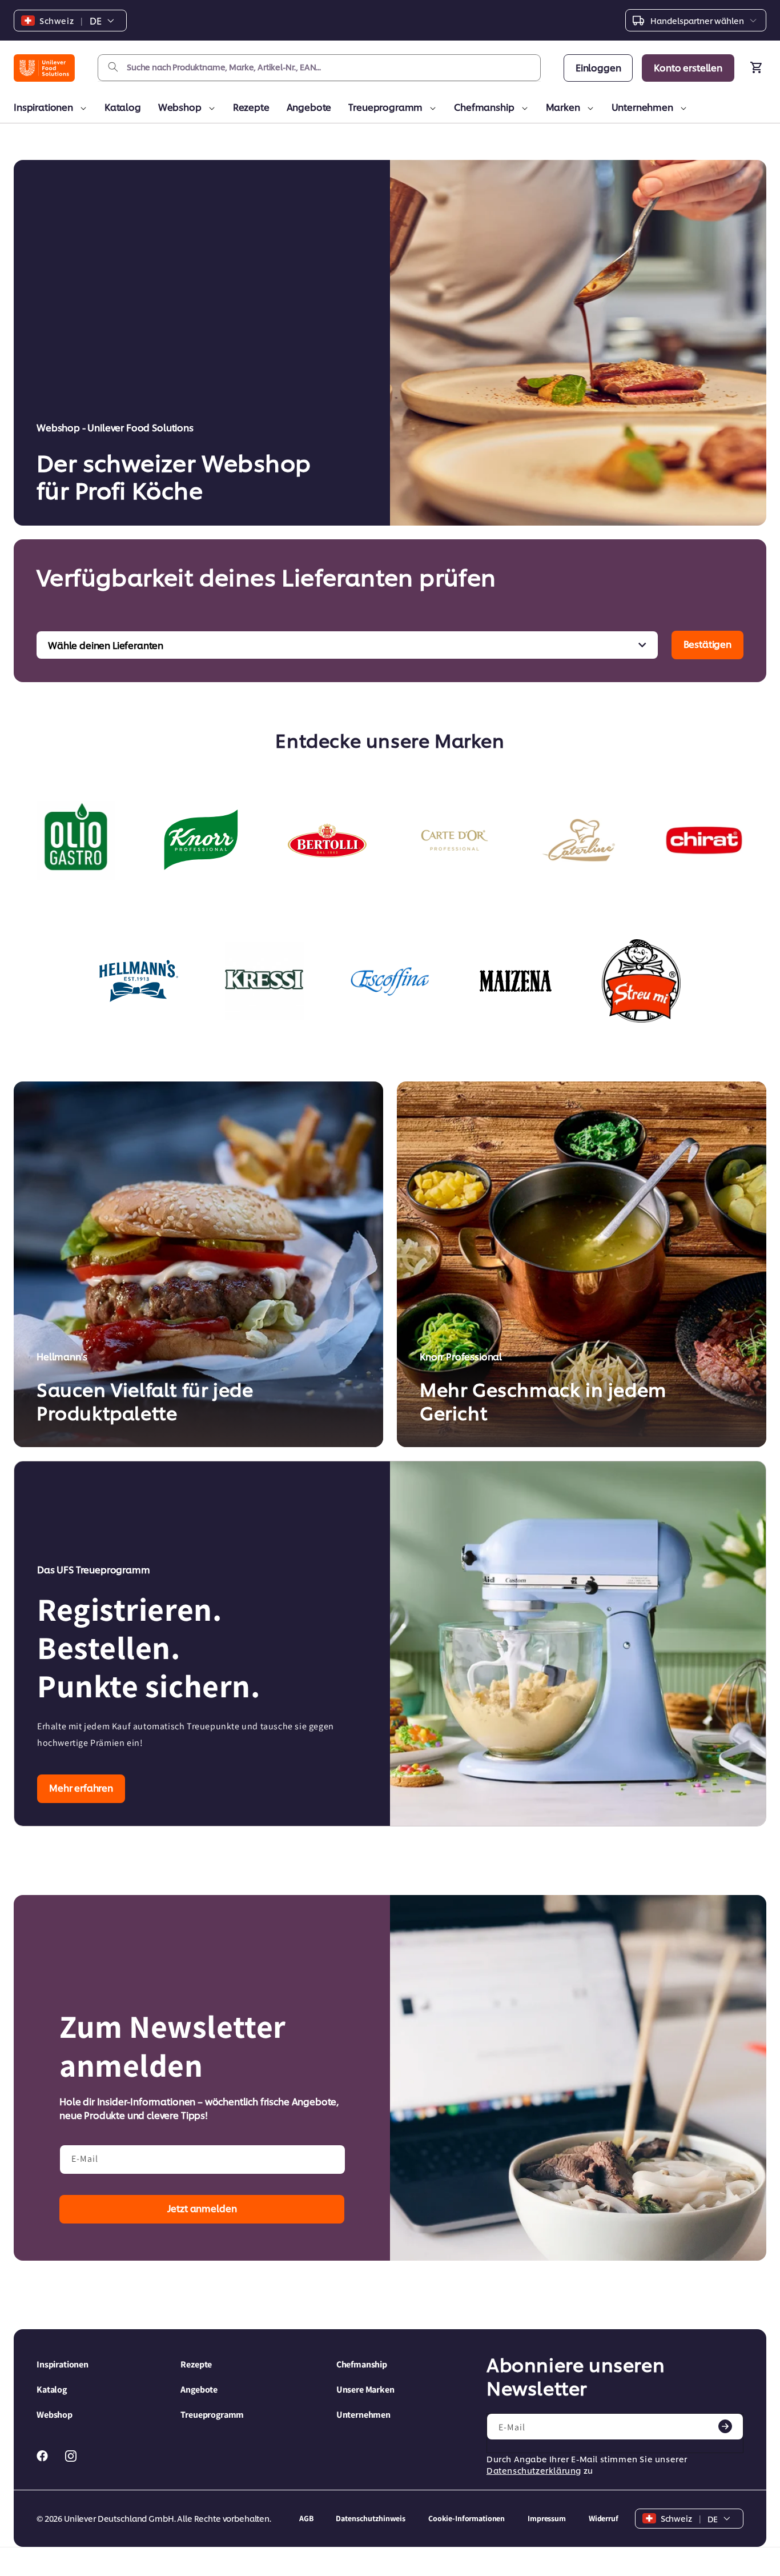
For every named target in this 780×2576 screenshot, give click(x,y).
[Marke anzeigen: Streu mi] (641, 981)
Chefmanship (484, 107)
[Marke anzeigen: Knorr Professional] (202, 840)
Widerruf (604, 2518)
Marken (563, 107)
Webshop (180, 107)
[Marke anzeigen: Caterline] (578, 840)
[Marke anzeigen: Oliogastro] (76, 840)
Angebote (309, 107)
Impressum (547, 2518)
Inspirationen (43, 107)
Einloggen (598, 67)
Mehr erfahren (81, 1787)
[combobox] (319, 68)
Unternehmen (642, 107)
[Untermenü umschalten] (81, 109)
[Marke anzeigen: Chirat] (704, 840)
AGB (306, 2518)
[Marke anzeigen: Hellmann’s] (139, 981)
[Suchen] (113, 67)
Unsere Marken (365, 2389)
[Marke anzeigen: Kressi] (264, 981)
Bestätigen (707, 644)
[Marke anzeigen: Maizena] (516, 981)
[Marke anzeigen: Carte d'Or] (453, 840)
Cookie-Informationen (467, 2518)
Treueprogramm (385, 107)
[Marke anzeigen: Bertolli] (327, 840)
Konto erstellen (688, 67)
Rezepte (251, 107)
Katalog (123, 107)
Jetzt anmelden (202, 2208)
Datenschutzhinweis (370, 2518)
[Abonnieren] (725, 2426)
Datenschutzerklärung (534, 2470)
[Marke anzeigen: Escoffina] (390, 981)
